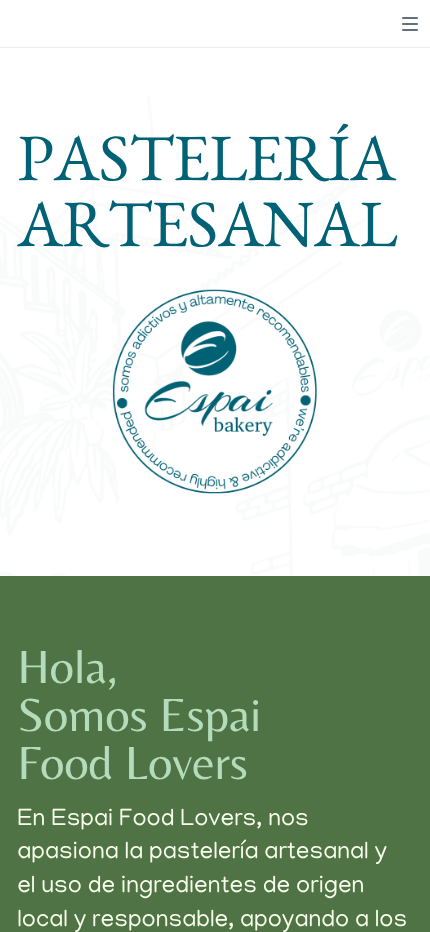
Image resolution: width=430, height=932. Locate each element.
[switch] (410, 24)
